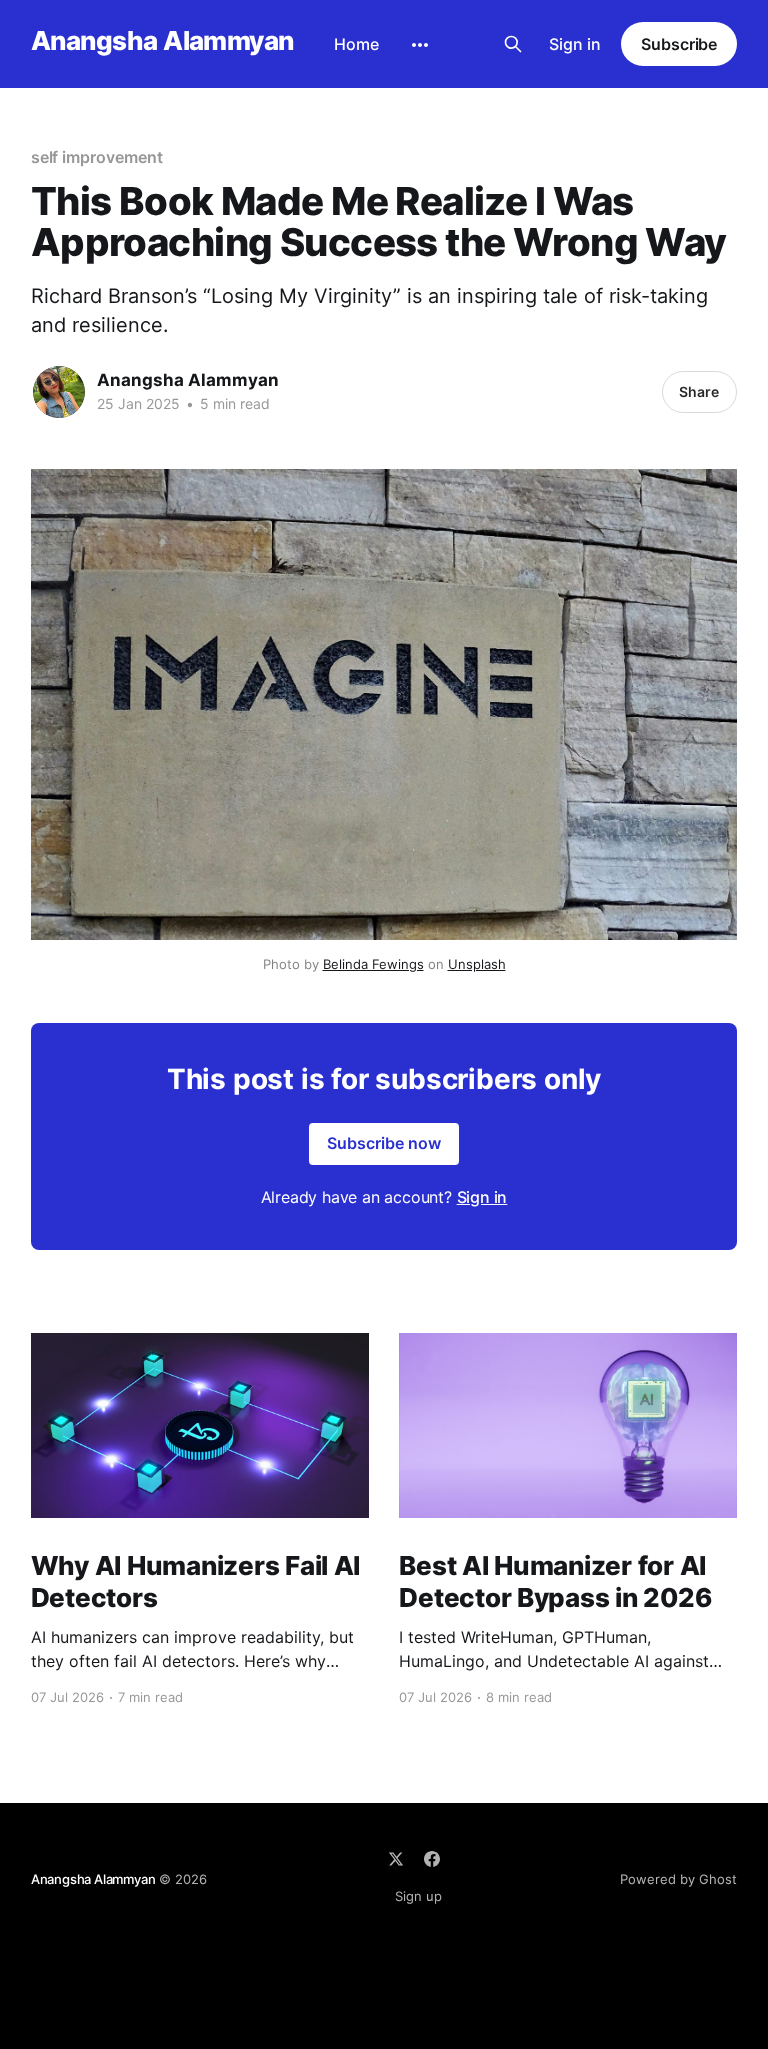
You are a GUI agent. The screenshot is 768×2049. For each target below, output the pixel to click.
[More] (420, 45)
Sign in (575, 44)
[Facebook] (432, 1859)
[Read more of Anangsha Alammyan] (59, 392)
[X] (396, 1859)
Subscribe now (384, 1143)
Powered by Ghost (678, 1879)
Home (356, 44)
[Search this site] (513, 44)
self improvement (97, 157)
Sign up (418, 1896)
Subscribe (679, 44)
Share (699, 391)
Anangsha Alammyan (162, 41)
